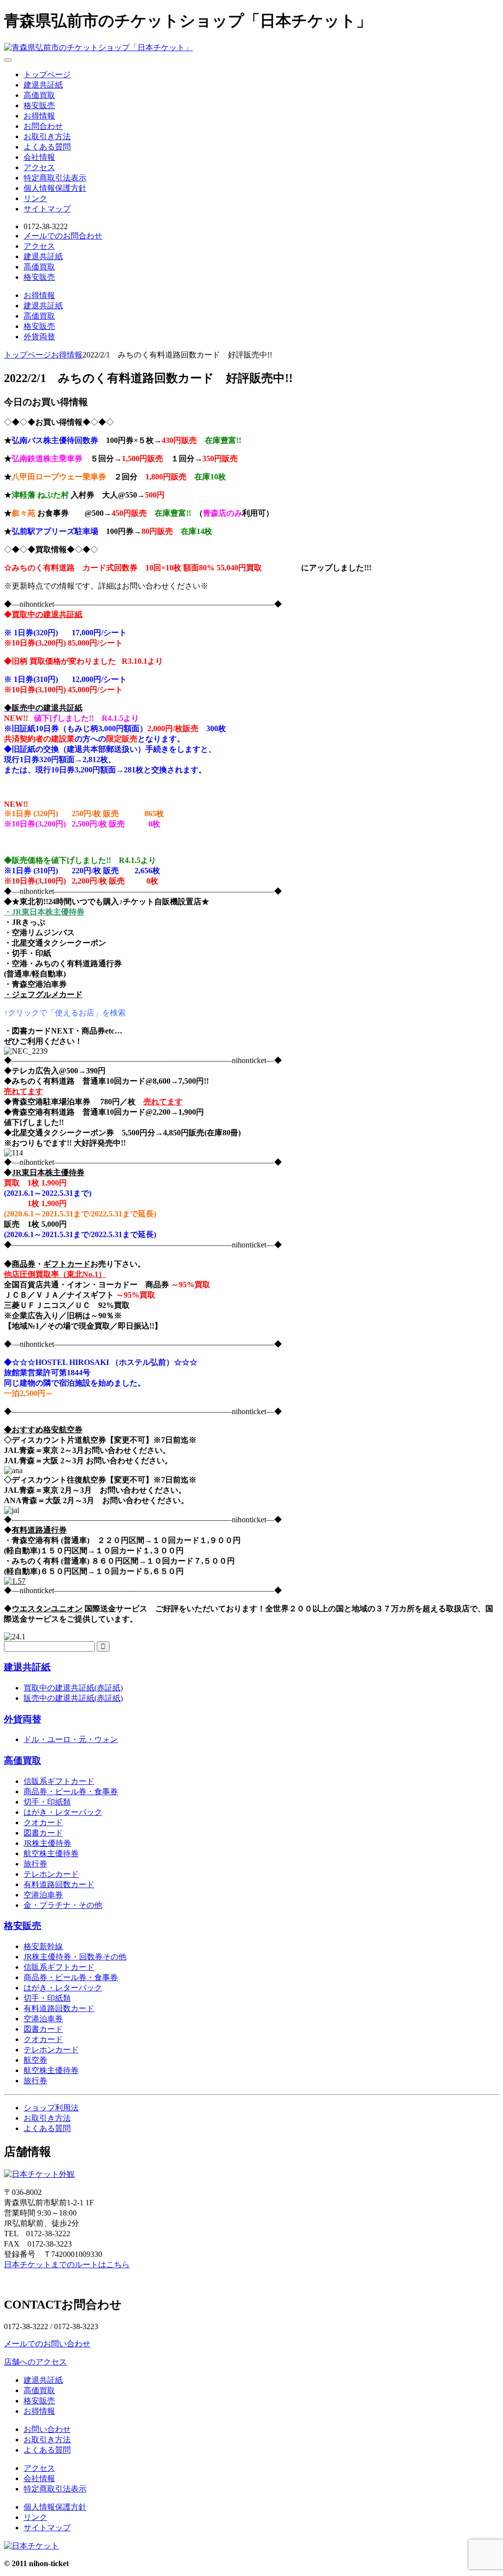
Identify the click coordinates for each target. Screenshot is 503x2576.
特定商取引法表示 (55, 178)
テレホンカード (51, 1874)
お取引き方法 (47, 136)
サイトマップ (47, 209)
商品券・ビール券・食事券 (71, 1791)
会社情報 (39, 157)
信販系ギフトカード (59, 1781)
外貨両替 (39, 337)
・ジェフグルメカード (43, 994)
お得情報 (39, 116)
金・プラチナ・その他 (63, 1905)
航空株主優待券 (51, 1853)
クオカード (43, 1822)
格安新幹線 (43, 1946)
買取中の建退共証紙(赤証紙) (73, 1688)
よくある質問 (47, 147)
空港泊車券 (43, 1895)
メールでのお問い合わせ (47, 2344)
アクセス (39, 167)
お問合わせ (43, 126)
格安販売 (39, 105)
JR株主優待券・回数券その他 (75, 1957)
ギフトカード (67, 1264)
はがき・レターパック (63, 1812)
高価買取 (39, 95)
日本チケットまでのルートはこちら (67, 2265)
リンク (35, 198)
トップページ (47, 74)
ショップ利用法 (51, 2108)
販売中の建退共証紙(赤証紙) (73, 1698)
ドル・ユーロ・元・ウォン (71, 1739)
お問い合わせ (47, 2429)
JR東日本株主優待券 (48, 1172)
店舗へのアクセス (35, 2362)
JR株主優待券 (47, 1843)
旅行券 (35, 1864)
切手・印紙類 (47, 1802)
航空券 (35, 2060)
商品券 (24, 1264)
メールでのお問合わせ (63, 236)
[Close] (8, 60)
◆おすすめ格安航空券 (43, 1430)
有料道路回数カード (59, 1884)
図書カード (43, 1833)
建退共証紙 (43, 85)
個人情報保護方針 (55, 188)
